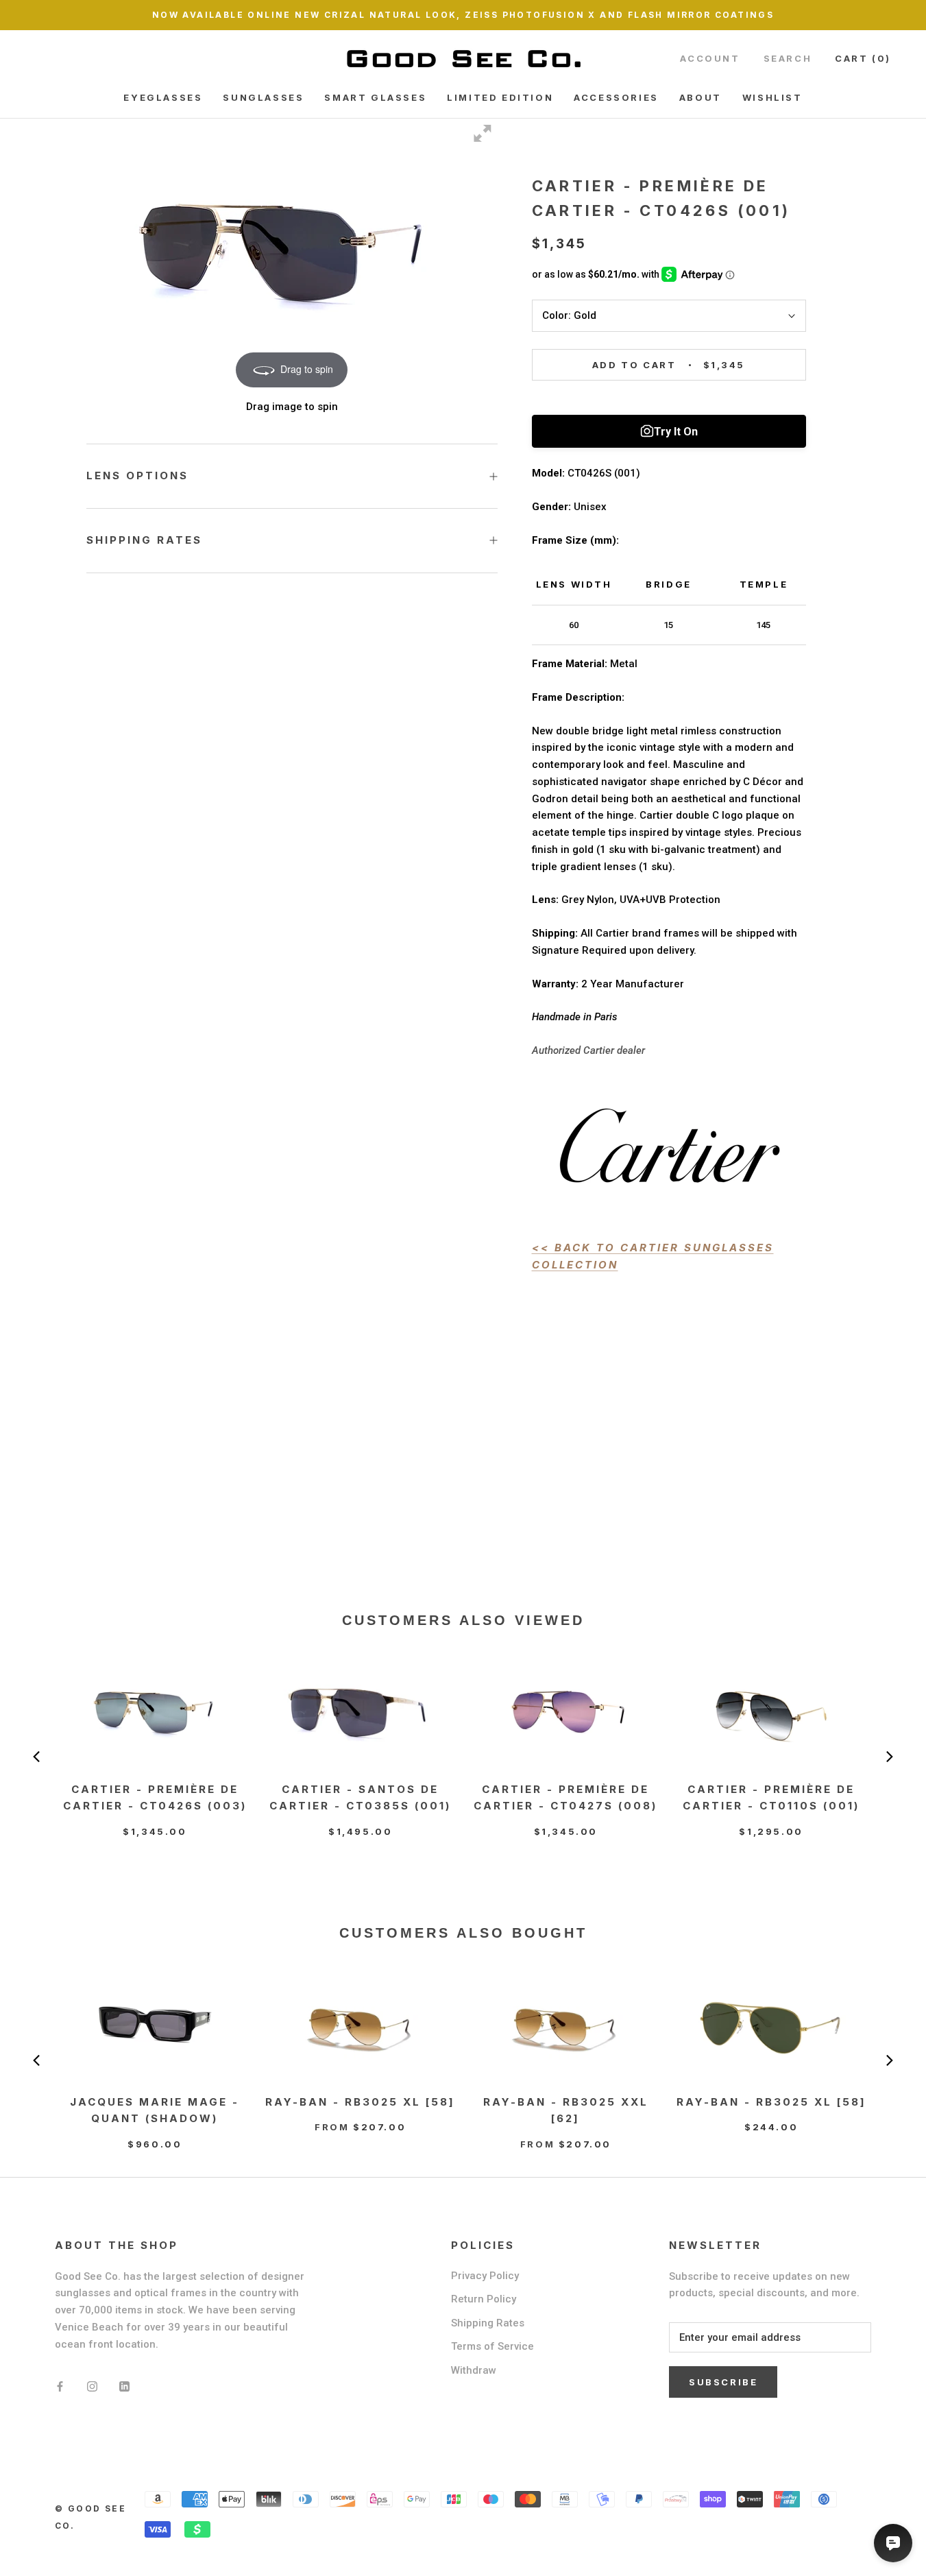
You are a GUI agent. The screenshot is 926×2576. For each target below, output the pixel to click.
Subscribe (723, 2382)
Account (710, 58)
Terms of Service (492, 2346)
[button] (36, 1757)
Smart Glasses (375, 97)
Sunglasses (263, 97)
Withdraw (474, 2370)
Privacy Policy (485, 2276)
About (700, 97)
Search (788, 58)
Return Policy (484, 2299)
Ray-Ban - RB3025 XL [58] (360, 2102)
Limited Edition (500, 97)
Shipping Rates (144, 540)
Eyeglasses (163, 97)
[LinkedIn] (124, 2386)
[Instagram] (92, 2386)
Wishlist (772, 97)
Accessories (616, 97)
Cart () (863, 58)
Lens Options (137, 476)
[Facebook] (60, 2386)
